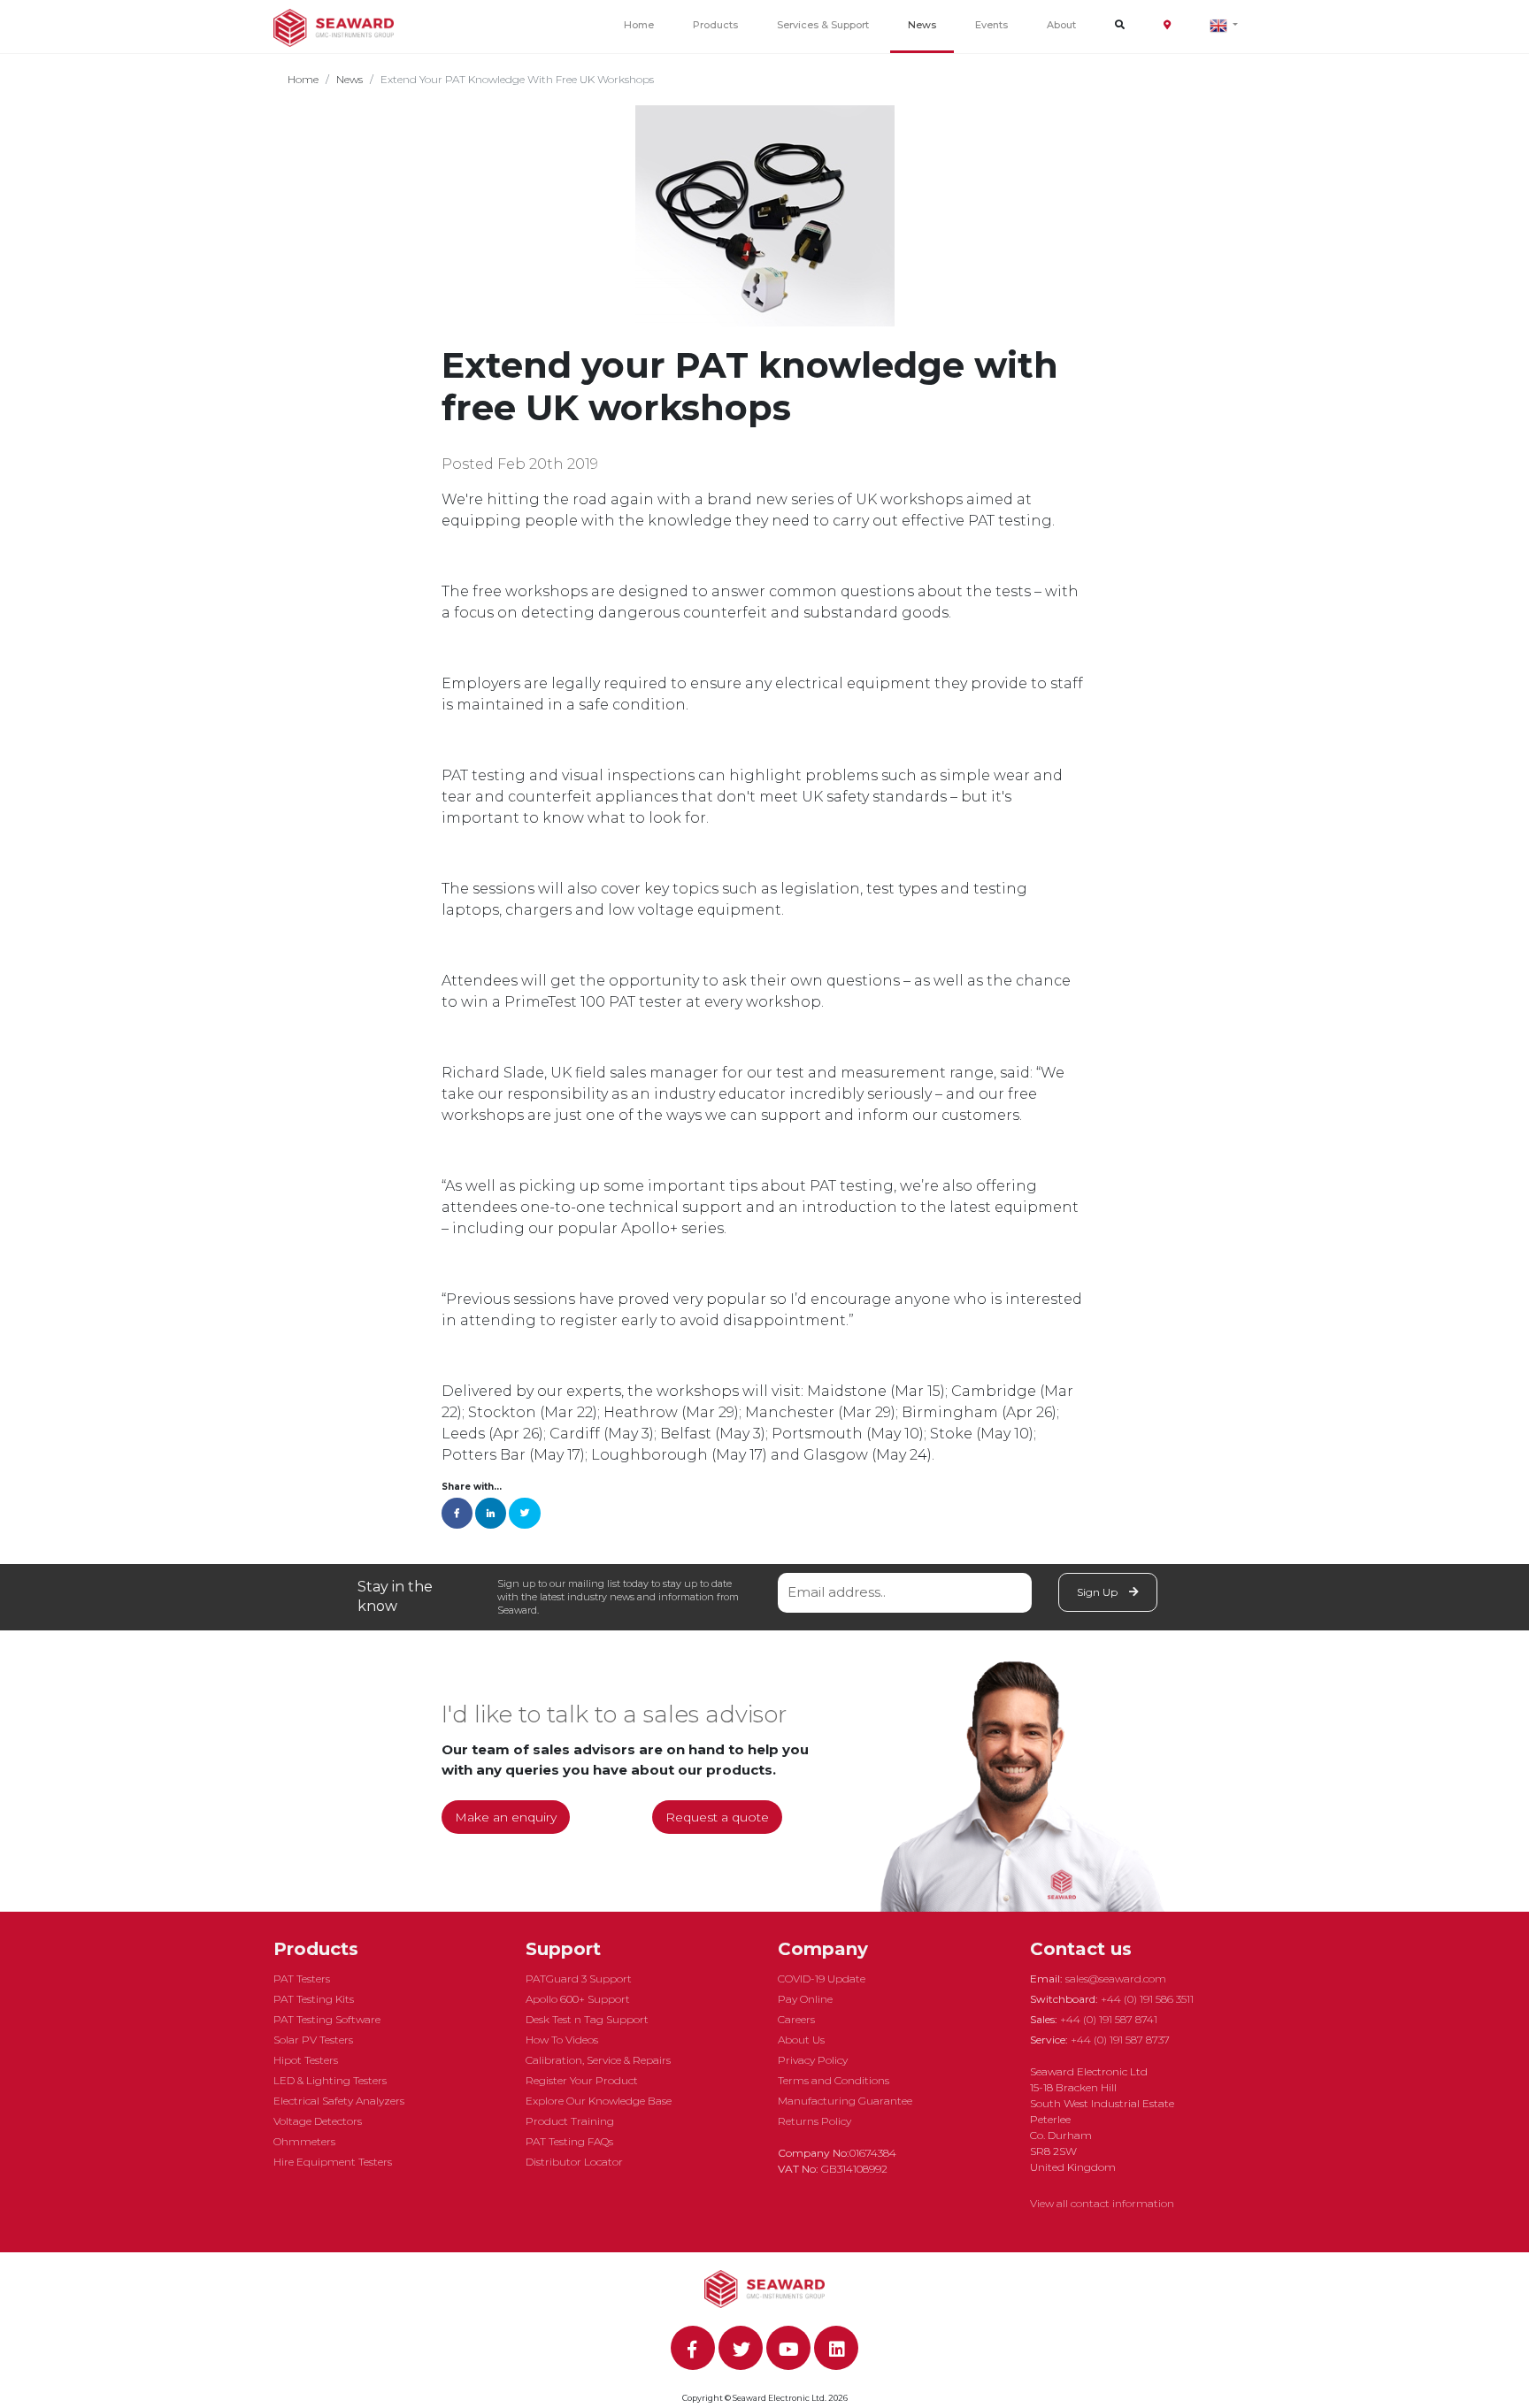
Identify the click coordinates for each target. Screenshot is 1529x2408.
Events (991, 25)
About (1061, 25)
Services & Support (823, 25)
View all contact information (1102, 2203)
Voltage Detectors (318, 2121)
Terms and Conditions (834, 2080)
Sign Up (1099, 1592)
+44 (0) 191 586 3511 (1147, 1999)
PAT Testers (302, 1979)
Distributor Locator (574, 2162)
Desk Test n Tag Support (587, 2019)
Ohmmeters (304, 2141)
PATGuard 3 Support (579, 1979)
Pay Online (805, 1999)
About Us (801, 2040)
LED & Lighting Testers (330, 2080)
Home (639, 25)
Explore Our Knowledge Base (599, 2101)
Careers (796, 2019)
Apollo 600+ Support (578, 1999)
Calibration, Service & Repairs (598, 2060)
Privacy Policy (813, 2060)
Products (715, 25)
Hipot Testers (306, 2060)
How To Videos (562, 2040)
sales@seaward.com (1116, 1979)
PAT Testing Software (327, 2019)
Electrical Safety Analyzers (339, 2101)
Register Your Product (582, 2080)
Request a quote (717, 1817)
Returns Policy (814, 2121)
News (922, 25)
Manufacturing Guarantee (845, 2101)
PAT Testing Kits (314, 1999)
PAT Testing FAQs (569, 2141)
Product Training (570, 2121)
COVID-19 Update (822, 1979)
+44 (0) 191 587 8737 (1120, 2040)
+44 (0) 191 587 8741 (1109, 2019)
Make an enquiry (506, 1817)
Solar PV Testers (313, 2040)
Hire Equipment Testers (333, 2162)
